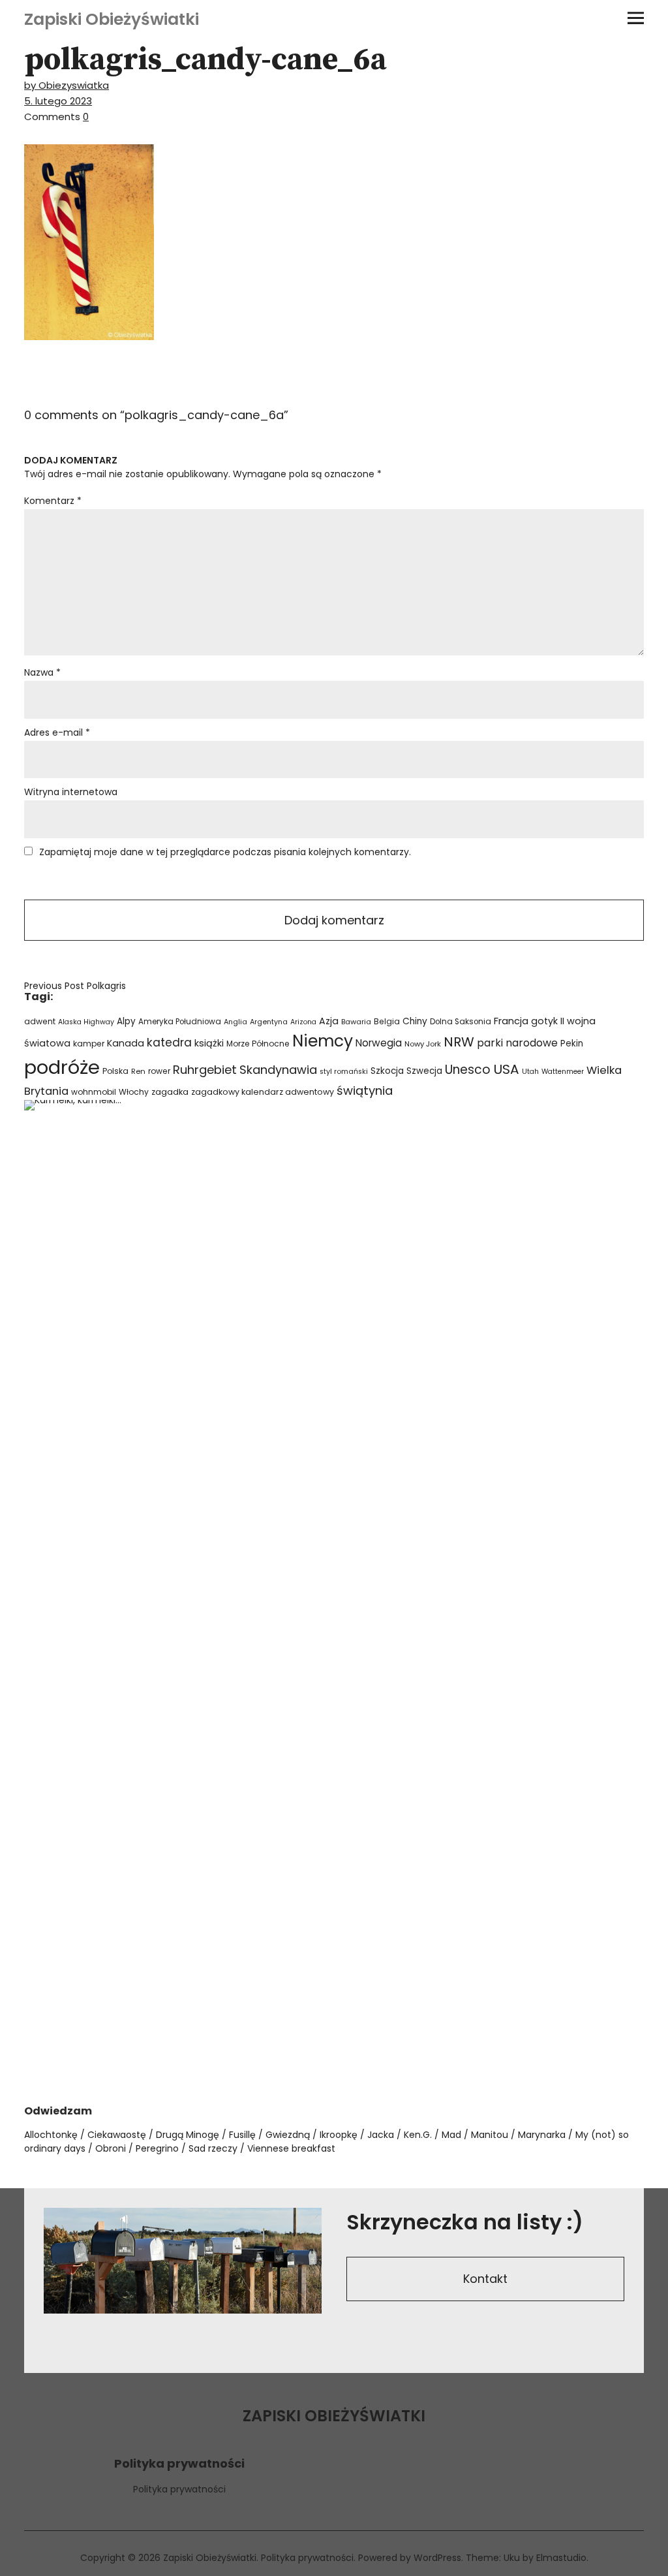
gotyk (544, 1021)
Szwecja (424, 1071)
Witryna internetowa (71, 792)
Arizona (303, 1022)
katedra (169, 1043)
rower (159, 1071)
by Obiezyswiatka (67, 85)
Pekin (572, 1044)
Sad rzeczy (213, 2148)
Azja (329, 1021)
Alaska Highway (86, 1022)
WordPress (437, 2558)
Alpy (126, 1021)
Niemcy (323, 1041)
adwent (40, 1021)
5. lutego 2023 (58, 101)
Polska (115, 1071)
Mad (451, 2135)
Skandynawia (278, 1070)
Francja (511, 1021)
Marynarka (542, 2135)
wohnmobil (94, 1092)
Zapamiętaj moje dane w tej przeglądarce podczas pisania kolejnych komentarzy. (225, 852)
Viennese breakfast (291, 2148)
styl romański (344, 1072)
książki (209, 1043)
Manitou (490, 2135)
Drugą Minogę (188, 2135)
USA (506, 1069)
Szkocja (387, 1071)
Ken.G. (418, 2135)
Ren (138, 1071)
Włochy (134, 1092)
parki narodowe (517, 1043)
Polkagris (75, 986)
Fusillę (242, 2135)
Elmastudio (561, 2558)
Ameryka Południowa (180, 1022)
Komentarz (53, 501)
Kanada (126, 1043)
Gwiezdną (288, 2135)
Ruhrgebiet (205, 1070)
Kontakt (485, 2279)
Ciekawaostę (117, 2135)
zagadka (170, 1092)
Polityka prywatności (179, 2489)
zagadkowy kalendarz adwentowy (263, 1092)
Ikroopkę (339, 2135)
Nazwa (42, 672)
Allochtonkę (51, 2135)
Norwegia (379, 1043)
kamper (89, 1044)
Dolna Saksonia (461, 1022)
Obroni (111, 2148)
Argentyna (269, 1022)
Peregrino (157, 2148)
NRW (459, 1042)
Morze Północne (258, 1044)
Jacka (381, 2135)
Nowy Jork (423, 1044)
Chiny (415, 1021)
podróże (62, 1067)
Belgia (387, 1021)
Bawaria (356, 1022)
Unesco (468, 1070)
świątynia (365, 1091)
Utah (530, 1072)
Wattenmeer (563, 1072)
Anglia (235, 1022)
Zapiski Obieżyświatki (112, 19)
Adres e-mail (57, 732)
